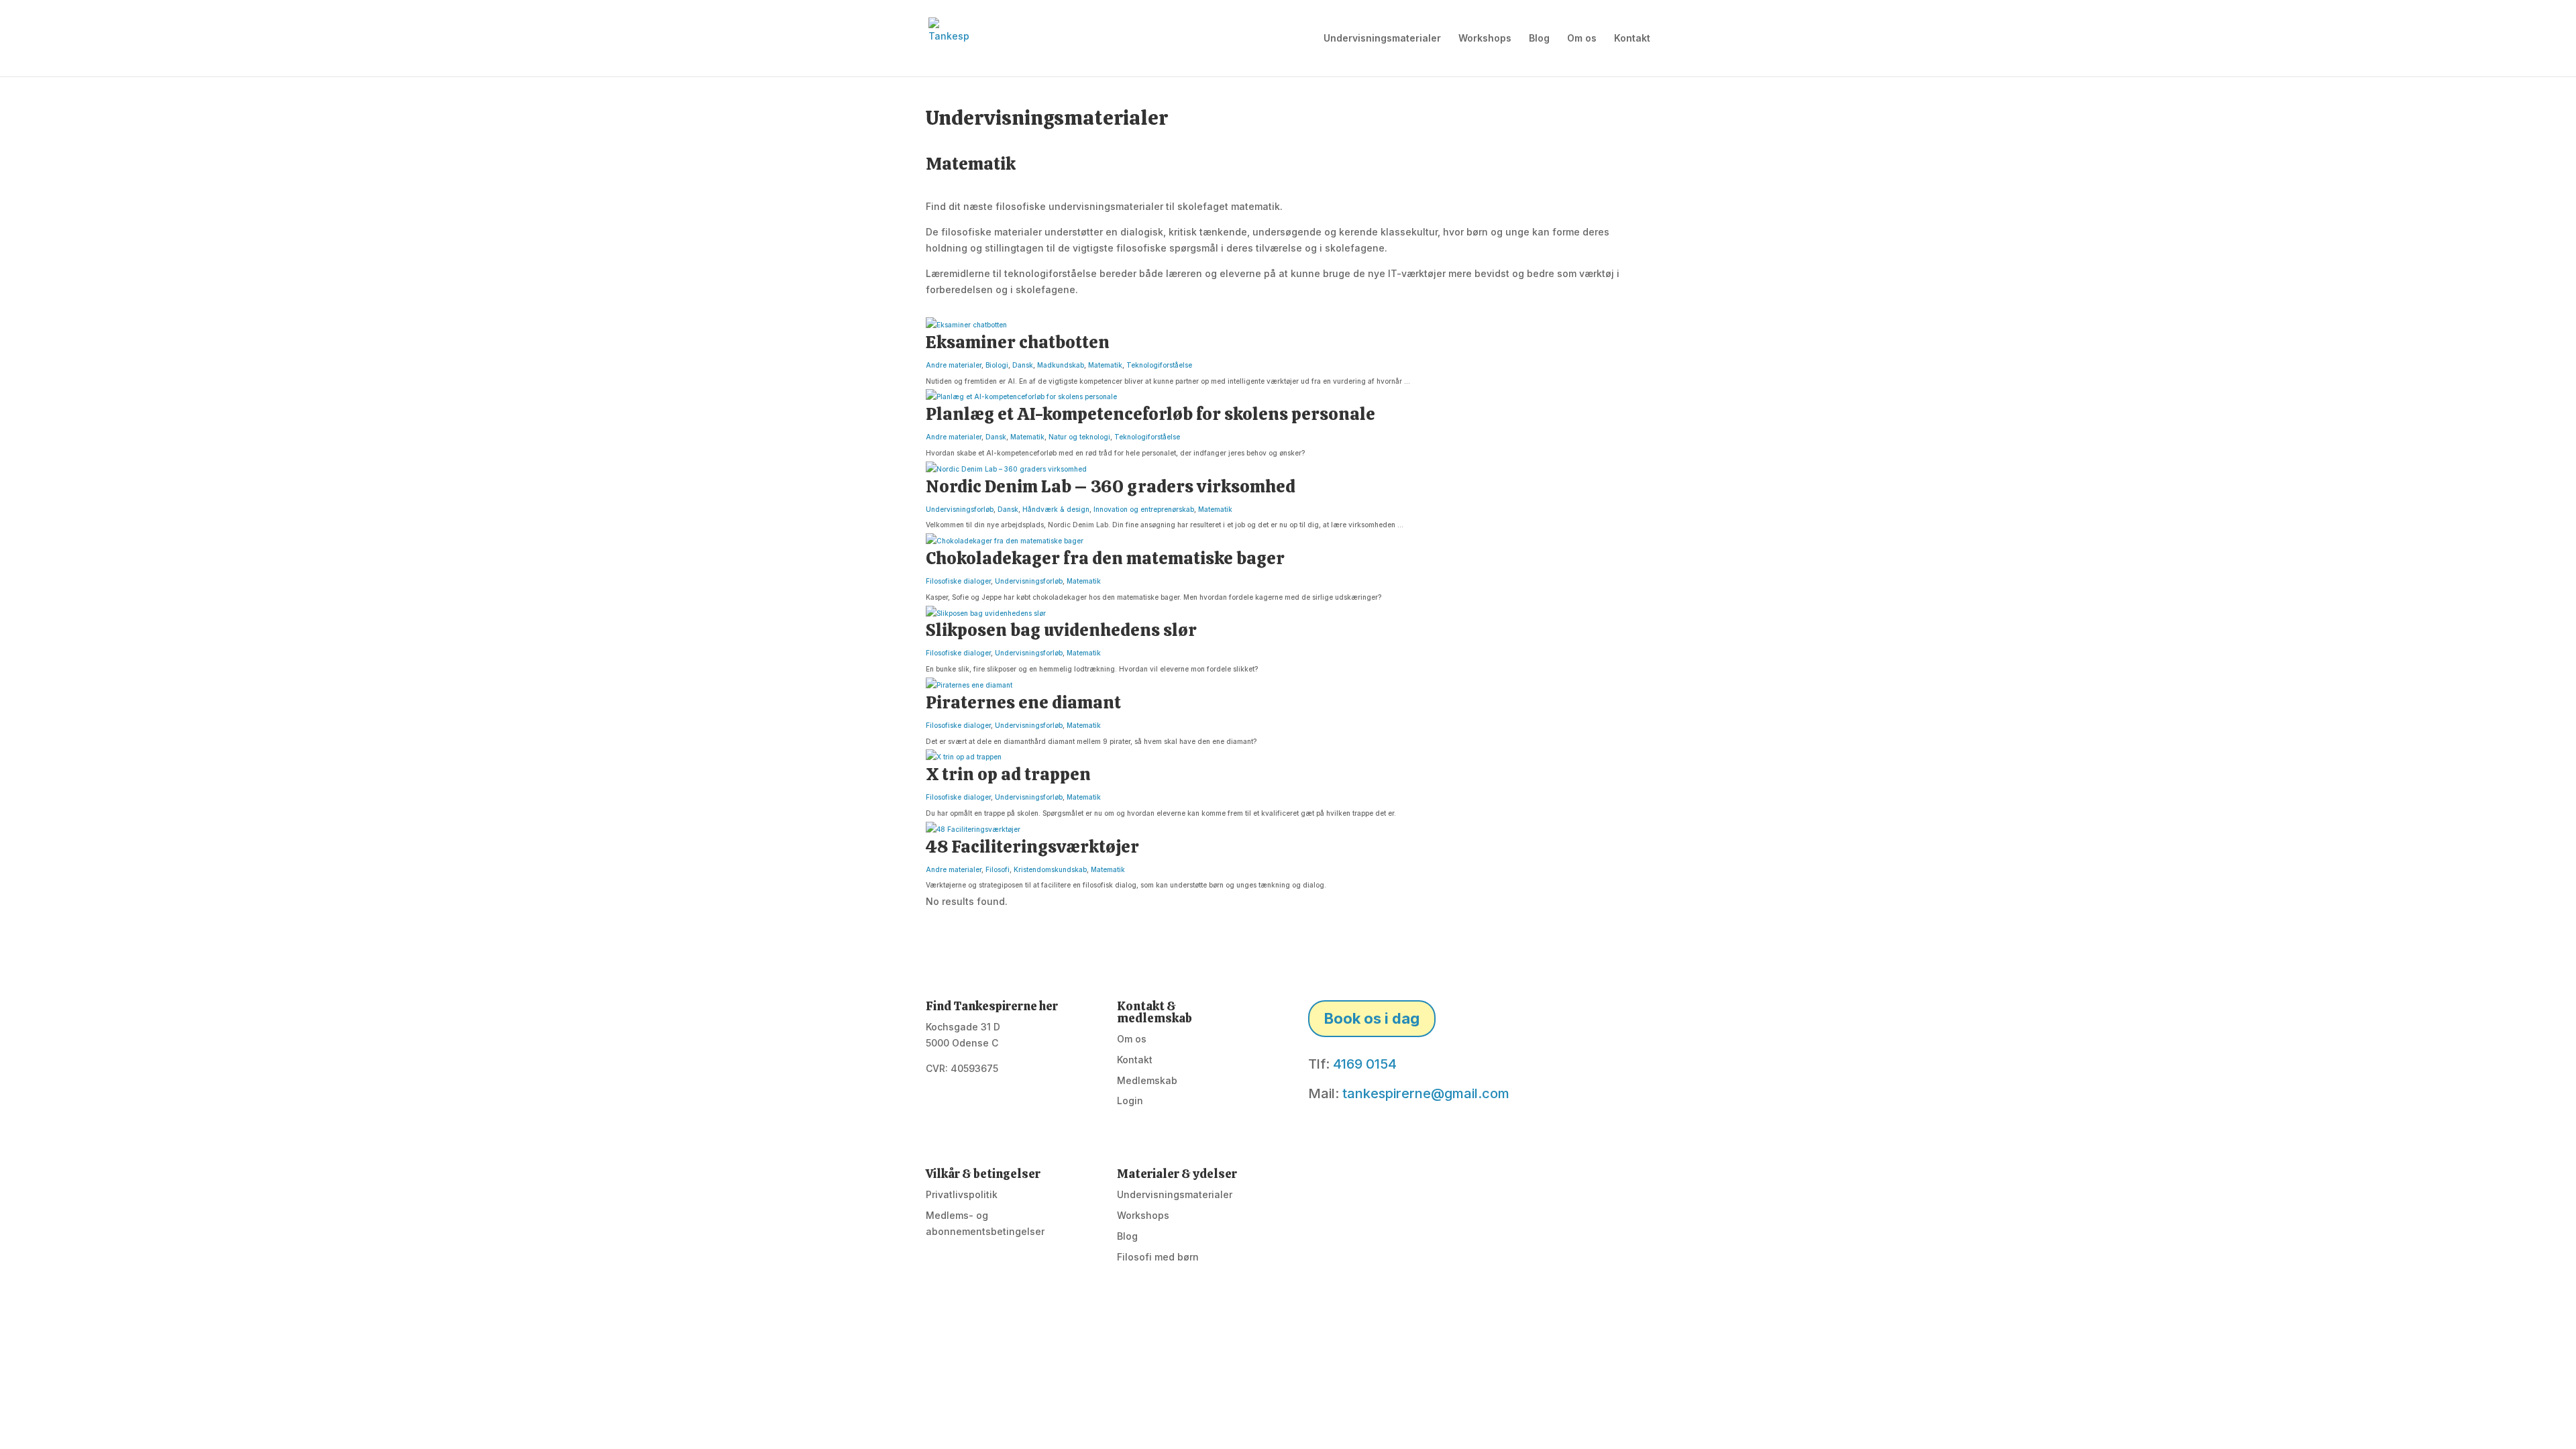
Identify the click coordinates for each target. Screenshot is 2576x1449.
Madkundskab (1061, 365)
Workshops (1485, 39)
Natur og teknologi (1079, 437)
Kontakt (1632, 39)
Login (1130, 1101)
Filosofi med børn (1158, 1257)
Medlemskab (1147, 1080)
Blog (1539, 39)
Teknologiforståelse (1159, 365)
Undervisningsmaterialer (1382, 39)
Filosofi (998, 869)
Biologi (997, 365)
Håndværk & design (1056, 509)
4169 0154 (1365, 1064)
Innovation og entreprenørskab (1144, 509)
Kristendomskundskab (1050, 869)
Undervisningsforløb (960, 509)
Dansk (1023, 365)
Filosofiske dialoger (958, 581)
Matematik (1105, 365)
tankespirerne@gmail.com (1426, 1093)
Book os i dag (1372, 1018)
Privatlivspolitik (962, 1194)
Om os (1582, 39)
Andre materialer (954, 365)
